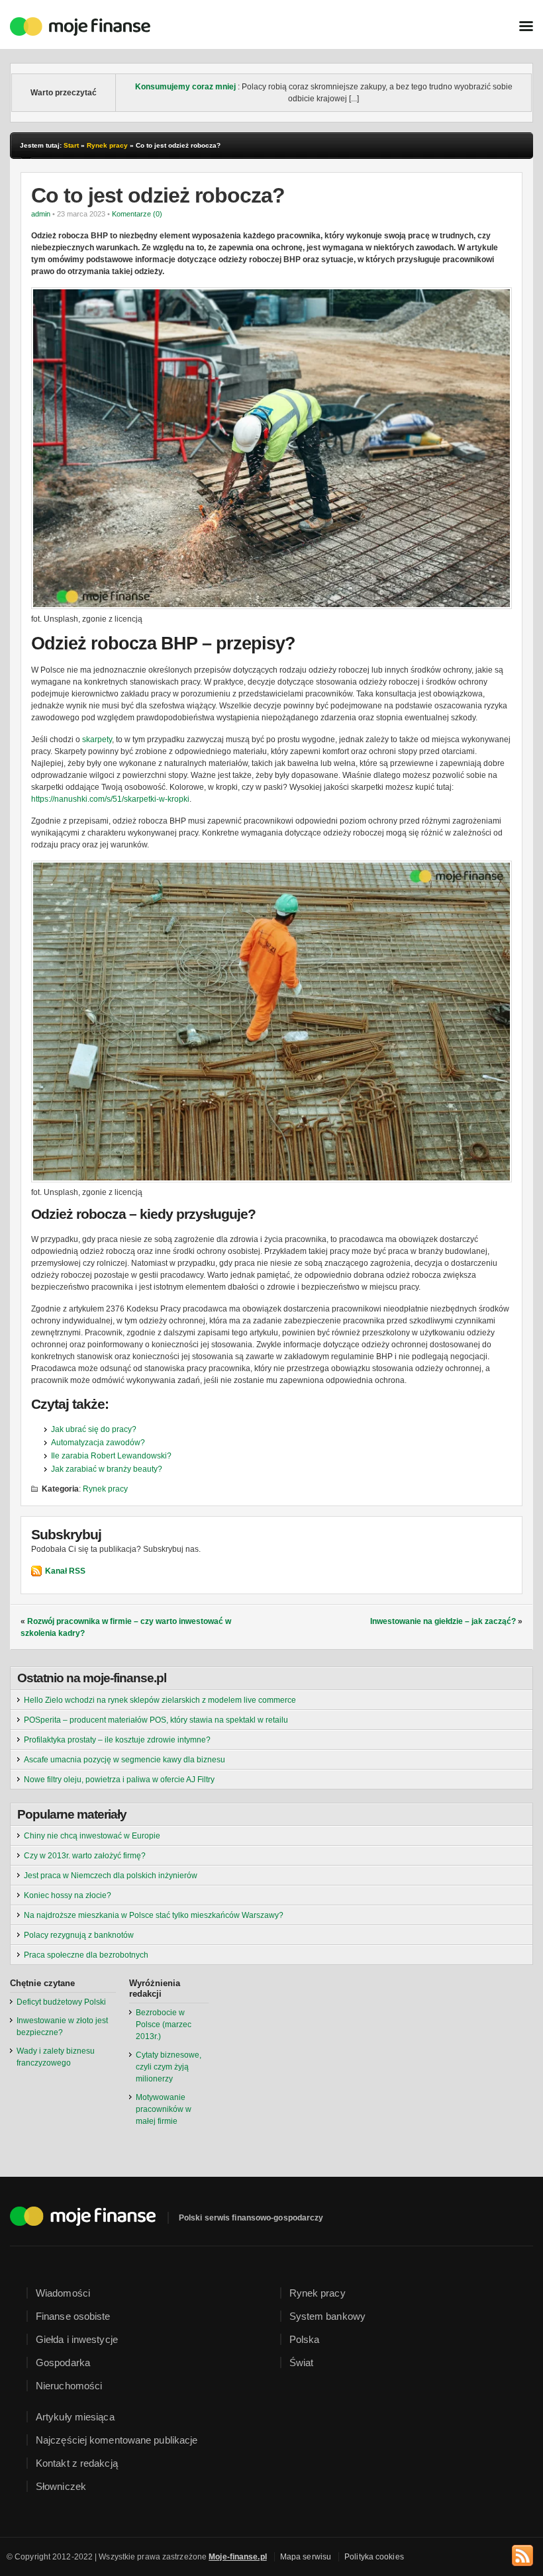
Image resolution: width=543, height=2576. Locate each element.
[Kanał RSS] (522, 2553)
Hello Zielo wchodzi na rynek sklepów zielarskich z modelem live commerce (160, 1700)
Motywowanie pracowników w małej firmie (164, 2109)
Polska (305, 2339)
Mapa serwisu (306, 2557)
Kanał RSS (65, 1571)
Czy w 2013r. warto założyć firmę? (85, 1856)
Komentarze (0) (137, 214)
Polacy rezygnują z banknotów (79, 1935)
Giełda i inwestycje (77, 2339)
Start (71, 145)
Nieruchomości (69, 2386)
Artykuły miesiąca (75, 2417)
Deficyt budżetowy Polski (61, 2002)
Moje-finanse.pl (238, 2557)
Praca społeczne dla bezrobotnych (86, 1955)
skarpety (97, 739)
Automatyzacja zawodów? (98, 1443)
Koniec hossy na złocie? (68, 1895)
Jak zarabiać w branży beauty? (107, 1469)
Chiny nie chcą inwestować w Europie (92, 1836)
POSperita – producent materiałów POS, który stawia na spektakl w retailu (156, 1720)
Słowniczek (61, 2486)
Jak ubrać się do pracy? (94, 1429)
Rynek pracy (107, 145)
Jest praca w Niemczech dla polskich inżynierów (111, 1876)
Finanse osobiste (73, 2316)
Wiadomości (63, 2293)
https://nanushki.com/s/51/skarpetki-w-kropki (110, 799)
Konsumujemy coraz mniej (185, 87)
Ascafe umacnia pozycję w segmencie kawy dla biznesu (124, 1760)
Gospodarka (63, 2362)
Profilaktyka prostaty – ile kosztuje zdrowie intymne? (117, 1740)
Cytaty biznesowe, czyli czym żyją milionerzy (169, 2067)
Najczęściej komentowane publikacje (117, 2440)
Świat (302, 2362)
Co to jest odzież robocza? (158, 195)
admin (41, 214)
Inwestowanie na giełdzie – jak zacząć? (443, 1621)
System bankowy (327, 2316)
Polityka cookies (374, 2557)
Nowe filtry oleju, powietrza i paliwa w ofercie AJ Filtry (119, 1780)
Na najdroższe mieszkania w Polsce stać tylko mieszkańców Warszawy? (154, 1915)
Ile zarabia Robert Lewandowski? (111, 1456)
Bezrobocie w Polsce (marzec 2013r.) (164, 2025)
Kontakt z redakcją (77, 2463)
